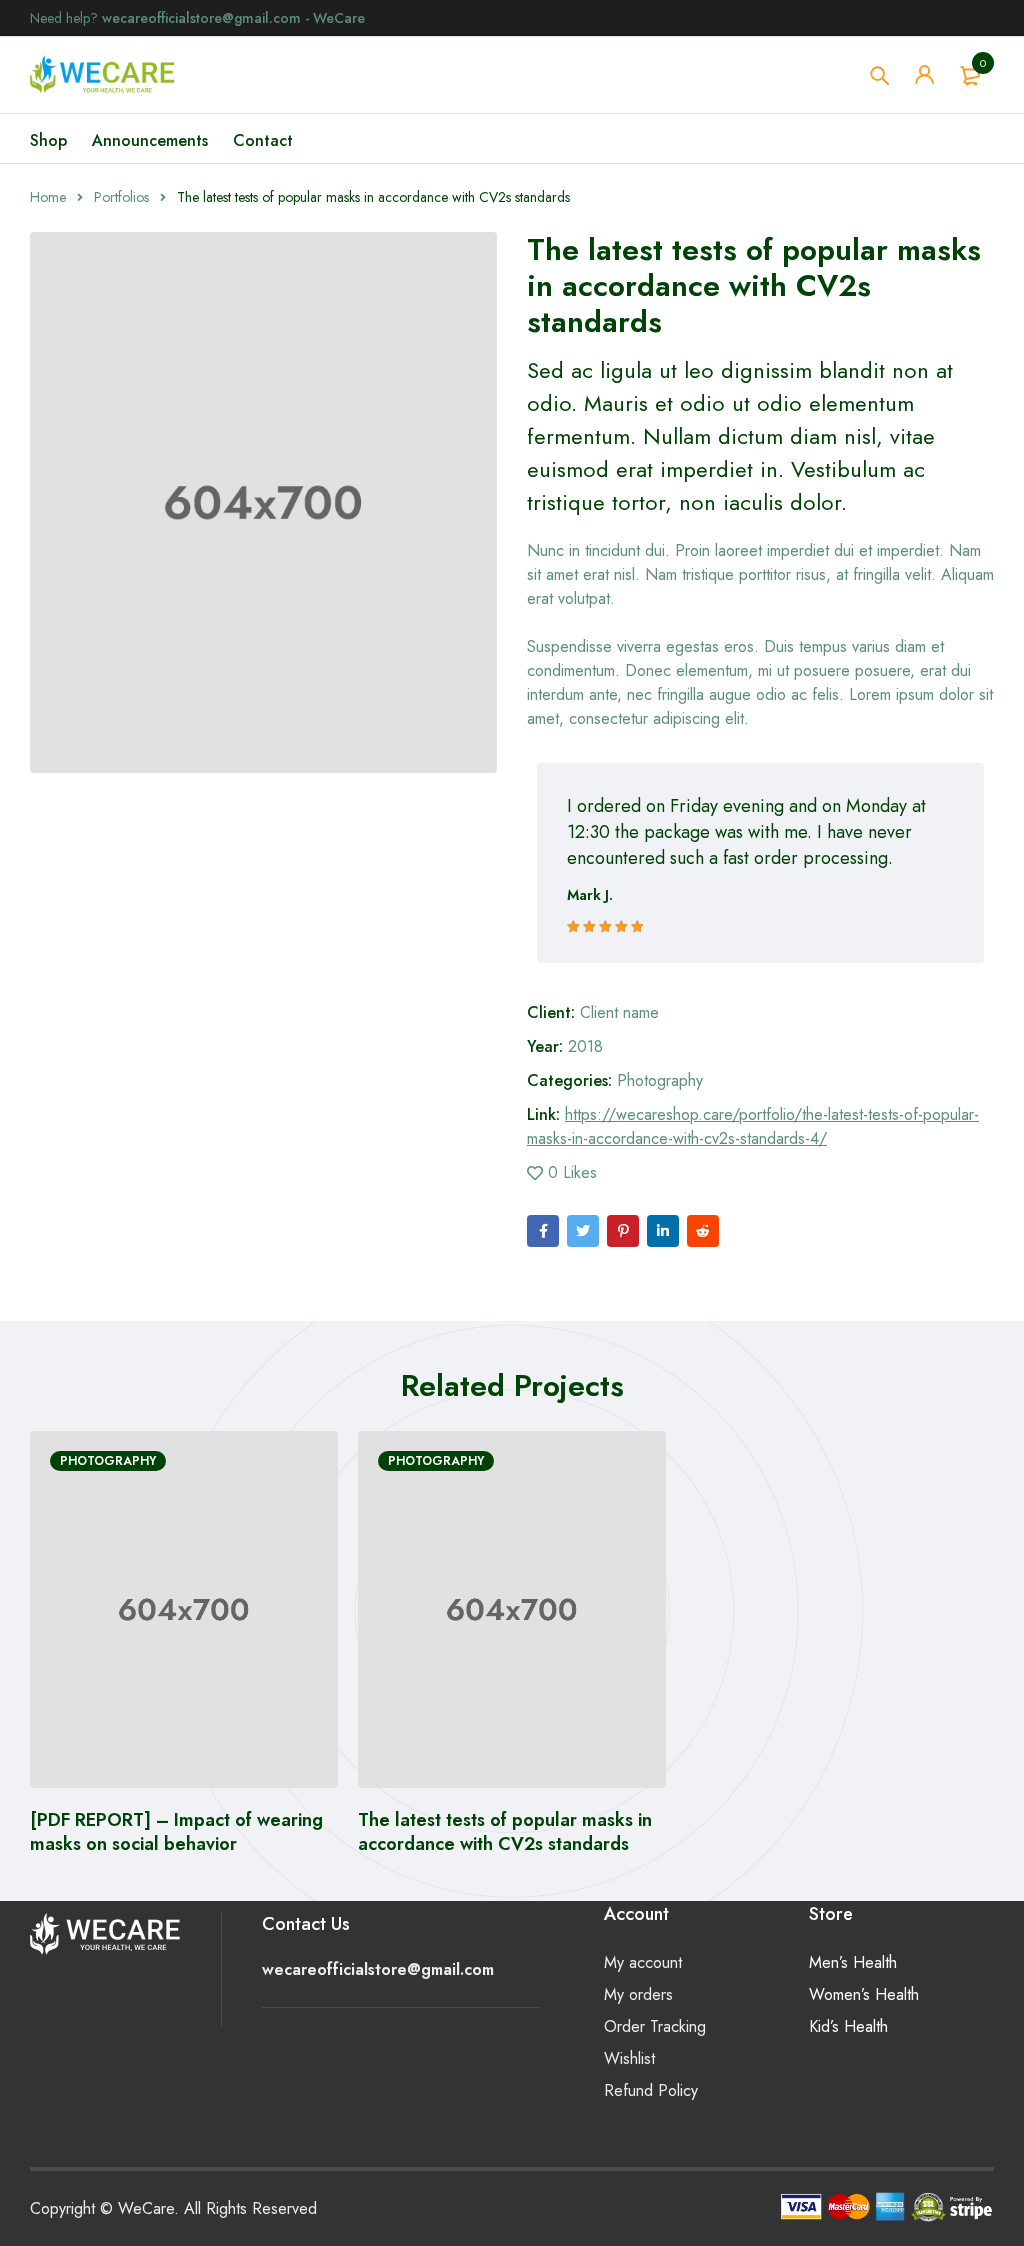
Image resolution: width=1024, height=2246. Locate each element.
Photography (660, 1080)
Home (48, 197)
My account (643, 1962)
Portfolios (121, 197)
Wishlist (629, 2058)
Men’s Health (853, 1962)
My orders (638, 1994)
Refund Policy (651, 2090)
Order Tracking (655, 2026)
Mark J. (590, 895)
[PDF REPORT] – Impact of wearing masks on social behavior (176, 1832)
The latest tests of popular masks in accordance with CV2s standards (505, 1832)
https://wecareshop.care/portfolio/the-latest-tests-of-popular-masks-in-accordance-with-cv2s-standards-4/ (753, 1126)
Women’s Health (864, 1994)
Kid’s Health (848, 2026)
